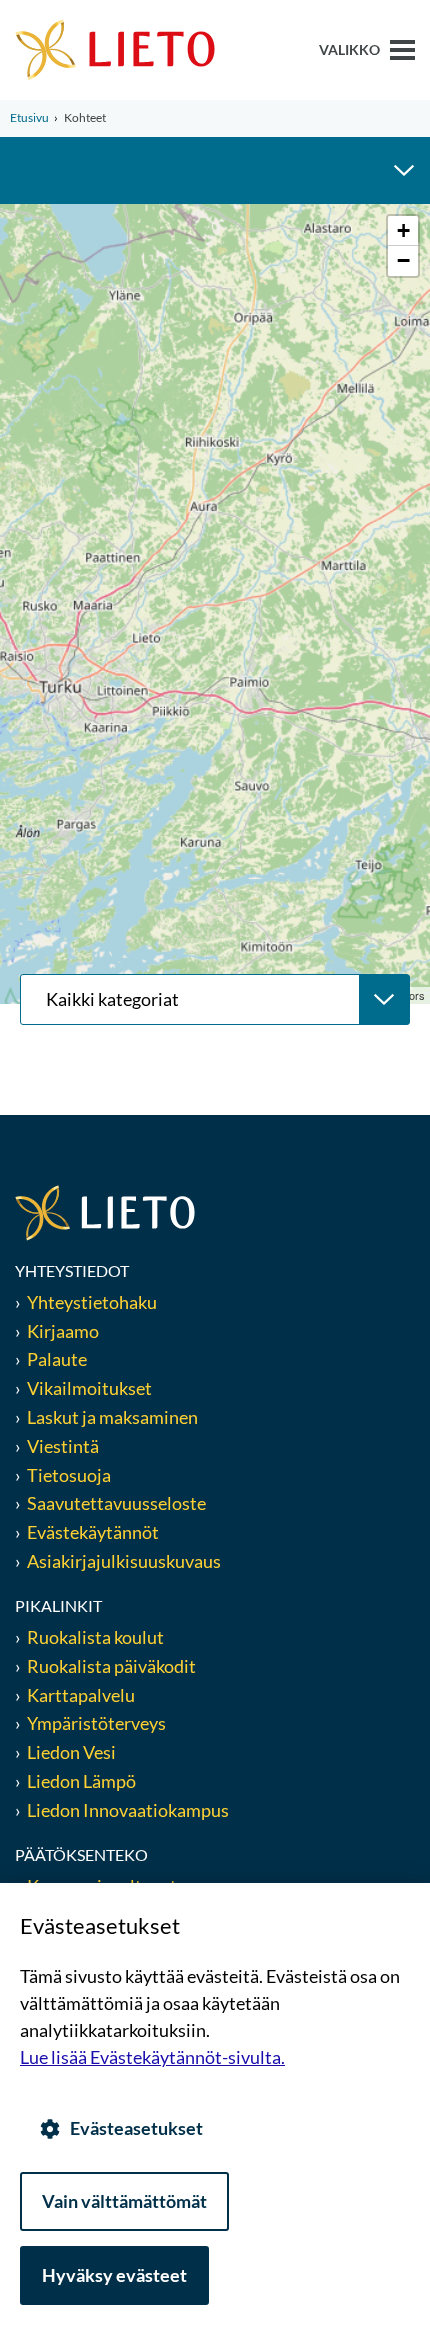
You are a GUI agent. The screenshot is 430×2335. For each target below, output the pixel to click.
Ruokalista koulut (95, 1637)
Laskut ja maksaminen (112, 1417)
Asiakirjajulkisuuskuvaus (124, 1561)
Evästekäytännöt (93, 1532)
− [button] (403, 260)
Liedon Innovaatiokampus (128, 1810)
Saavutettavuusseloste (116, 1503)
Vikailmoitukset (89, 1388)
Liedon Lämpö (81, 1781)
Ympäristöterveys (96, 1723)
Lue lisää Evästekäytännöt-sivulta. (152, 2057)
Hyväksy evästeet (114, 2275)
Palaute (57, 1359)
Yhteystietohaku (92, 1302)
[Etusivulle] (115, 48)
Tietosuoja (69, 1475)
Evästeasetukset (136, 2128)
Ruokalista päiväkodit (111, 1666)
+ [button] (403, 230)
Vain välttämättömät (124, 2201)
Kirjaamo (63, 1331)
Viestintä (63, 1446)
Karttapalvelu (81, 1695)
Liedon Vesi (73, 1752)
